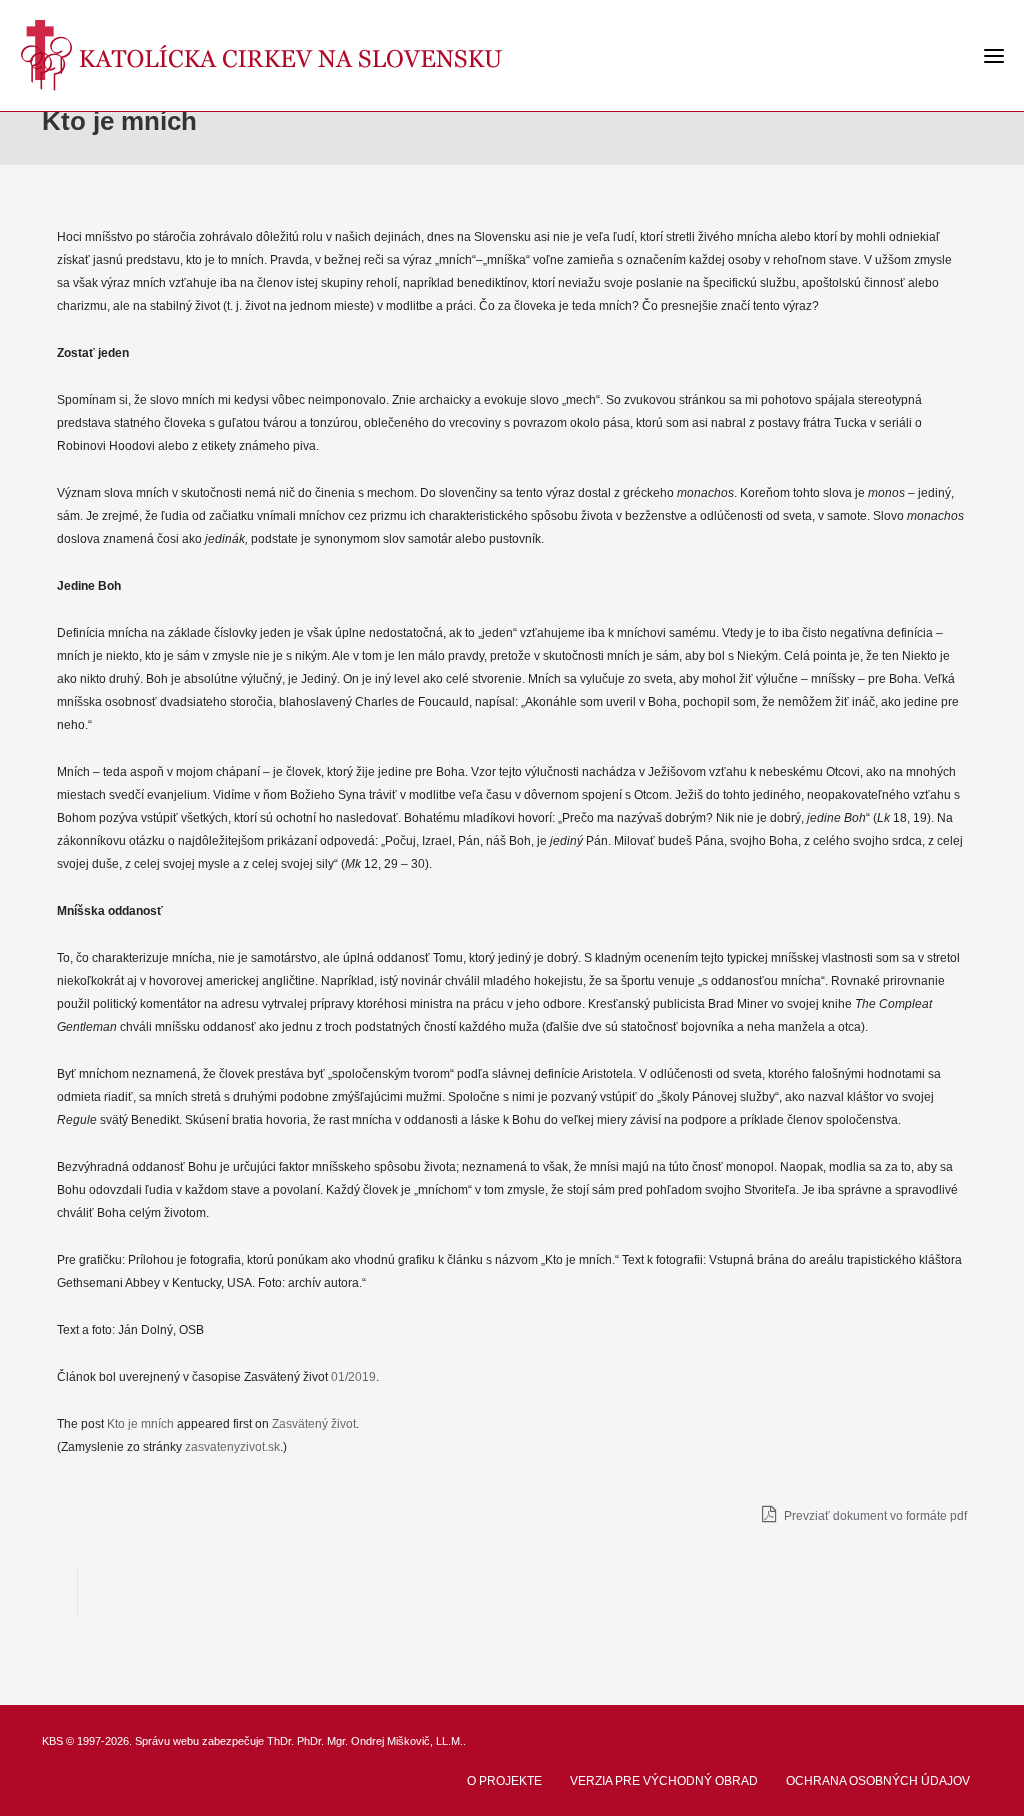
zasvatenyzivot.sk (232, 1447)
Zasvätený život (314, 1424)
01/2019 (353, 1377)
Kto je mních (140, 1424)
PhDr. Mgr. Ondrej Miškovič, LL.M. (380, 1741)
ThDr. (280, 1741)
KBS (52, 1741)
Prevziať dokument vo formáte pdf (874, 1516)
